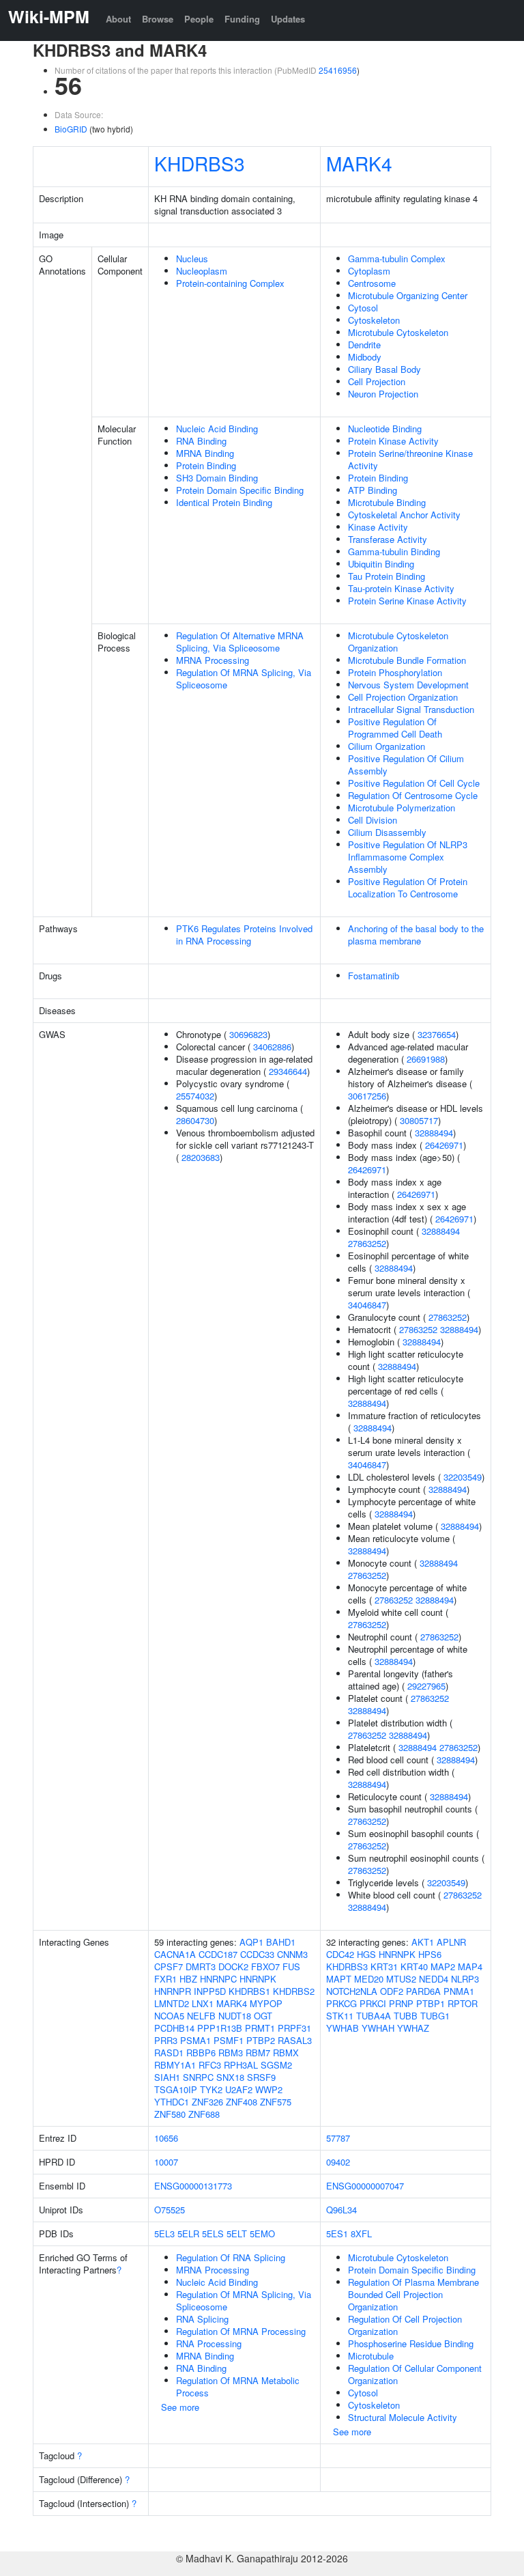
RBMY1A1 (175, 2065)
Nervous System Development (408, 685)
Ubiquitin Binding (381, 564)
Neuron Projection (383, 394)
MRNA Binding (205, 453)
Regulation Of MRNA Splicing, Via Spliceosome (244, 678)
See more (180, 2407)
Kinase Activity (378, 527)
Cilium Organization (387, 746)
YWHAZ (413, 2028)
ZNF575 (276, 2102)
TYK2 (211, 2089)
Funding (242, 19)
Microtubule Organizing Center (408, 295)
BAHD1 (281, 1942)
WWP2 (269, 2089)
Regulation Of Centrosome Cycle (413, 795)
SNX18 (230, 2077)
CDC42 (340, 1954)
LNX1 (203, 2003)
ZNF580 (170, 2114)
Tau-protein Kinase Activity (401, 588)
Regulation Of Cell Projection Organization (405, 2325)
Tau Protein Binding (387, 576)
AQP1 (251, 1942)
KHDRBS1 (249, 1991)
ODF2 (392, 1991)
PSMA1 (195, 2040)
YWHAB (343, 2028)
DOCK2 (233, 1966)
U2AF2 (239, 2089)
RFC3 (210, 2065)
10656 (166, 2138)
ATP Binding (373, 490)
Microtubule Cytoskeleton (398, 332)
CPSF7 (169, 1966)
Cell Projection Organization (403, 697)
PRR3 (166, 2040)
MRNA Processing (213, 660)
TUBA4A (374, 2016)
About (118, 19)
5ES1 (337, 2234)
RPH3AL (241, 2065)
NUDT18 (235, 2016)
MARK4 (359, 163)
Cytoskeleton (374, 320)
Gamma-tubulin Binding (394, 551)
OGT (263, 2016)
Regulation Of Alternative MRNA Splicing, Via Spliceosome (240, 642)
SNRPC (198, 2077)
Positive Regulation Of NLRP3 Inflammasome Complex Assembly (408, 857)
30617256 (367, 1096)
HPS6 (430, 1954)
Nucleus (192, 258)
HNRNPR (173, 1991)
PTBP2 (261, 2040)
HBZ (188, 1979)
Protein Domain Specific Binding (240, 490)
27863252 (367, 1243)
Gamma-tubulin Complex (397, 258)
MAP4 (470, 1966)
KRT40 (414, 1966)
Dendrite (364, 345)
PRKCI (373, 2003)
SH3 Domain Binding (217, 478)
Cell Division (373, 820)
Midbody (365, 357)
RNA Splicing (202, 2319)
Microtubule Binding (387, 502)
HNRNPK (258, 1979)
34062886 (272, 1047)
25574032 (195, 1096)
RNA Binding (201, 441)
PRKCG (341, 2003)
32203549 (463, 1477)
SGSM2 (276, 2065)
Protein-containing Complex (230, 283)
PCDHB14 (174, 2028)
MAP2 (443, 1966)
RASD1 (169, 2053)
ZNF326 (207, 2102)
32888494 (434, 1133)
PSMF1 (229, 2040)
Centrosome (372, 283)
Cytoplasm (369, 271)
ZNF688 (204, 2114)
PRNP (401, 2003)
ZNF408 (242, 2102)
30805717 (419, 1120)
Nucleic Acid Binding (217, 429)
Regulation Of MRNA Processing (241, 2331)
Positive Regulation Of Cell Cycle (414, 783)
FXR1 (165, 1979)
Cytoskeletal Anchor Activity (404, 515)
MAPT (339, 1979)
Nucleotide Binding (385, 429)
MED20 (369, 1979)
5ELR (188, 2234)
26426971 (444, 1145)
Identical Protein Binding (224, 502)
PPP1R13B (220, 2028)
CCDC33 (257, 1954)
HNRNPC (218, 1979)
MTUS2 (401, 1979)
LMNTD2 (172, 2003)
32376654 (437, 1034)
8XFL (361, 2234)
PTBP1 (431, 2003)
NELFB (201, 2016)
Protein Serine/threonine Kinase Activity (410, 459)
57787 (338, 2138)
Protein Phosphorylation (395, 672)
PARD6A (423, 1991)
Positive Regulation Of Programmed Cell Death (395, 728)
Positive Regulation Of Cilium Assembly (406, 765)
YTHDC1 (172, 2102)
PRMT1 (260, 2028)
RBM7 (258, 2053)
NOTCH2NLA (352, 1991)
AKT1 (423, 1942)
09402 (338, 2162)
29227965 (426, 1686)
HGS (366, 1954)
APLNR (451, 1942)
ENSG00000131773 (193, 2186)
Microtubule (371, 2356)
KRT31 (384, 1966)
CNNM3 (292, 1954)
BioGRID (71, 129)
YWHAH (378, 2028)
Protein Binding (206, 465)
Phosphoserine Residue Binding (411, 2343)
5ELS (213, 2234)
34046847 (367, 1305)
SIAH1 (167, 2077)
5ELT (237, 2234)
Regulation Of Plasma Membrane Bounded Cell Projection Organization (413, 2294)
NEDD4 (434, 1979)
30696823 (248, 1034)
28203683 (201, 1157)
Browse (158, 19)
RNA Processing (209, 2343)
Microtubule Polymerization (402, 808)
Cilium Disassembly (387, 832)
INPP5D (210, 1991)
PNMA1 (459, 1991)
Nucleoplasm (202, 271)
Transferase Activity (388, 539)
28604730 (195, 1120)
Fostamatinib (374, 976)
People (199, 19)
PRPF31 (294, 2028)
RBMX (286, 2053)
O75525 (170, 2210)
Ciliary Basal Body (384, 369)
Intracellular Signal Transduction (411, 709)
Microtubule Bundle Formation (407, 660)
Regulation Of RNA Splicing (231, 2257)
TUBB (406, 2016)
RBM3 (231, 2053)
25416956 (338, 70)
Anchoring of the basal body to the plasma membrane (416, 935)
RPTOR (463, 2003)
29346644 (288, 1071)
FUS (291, 1966)
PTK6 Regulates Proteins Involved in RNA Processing (244, 935)
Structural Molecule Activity (403, 2417)
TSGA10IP (176, 2089)
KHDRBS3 (200, 163)
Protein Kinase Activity (393, 441)
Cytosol (363, 308)
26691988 (426, 1059)
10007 (166, 2162)
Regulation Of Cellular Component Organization (415, 2374)
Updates (288, 19)
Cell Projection (377, 381)
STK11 (340, 2016)
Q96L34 (341, 2210)
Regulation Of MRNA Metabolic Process (238, 2386)
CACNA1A (175, 1954)
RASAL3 (295, 2040)
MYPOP (266, 2003)
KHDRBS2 (294, 1991)
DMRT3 (201, 1966)
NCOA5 (169, 2016)
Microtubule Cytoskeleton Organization (398, 642)
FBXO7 (265, 1966)
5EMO (262, 2234)
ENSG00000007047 (365, 2186)
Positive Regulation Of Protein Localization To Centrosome (408, 887)
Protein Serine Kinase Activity (407, 601)
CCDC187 (218, 1954)
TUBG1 (435, 2016)
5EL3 (164, 2234)
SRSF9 (261, 2077)
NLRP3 (465, 1979)
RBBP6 (201, 2053)
